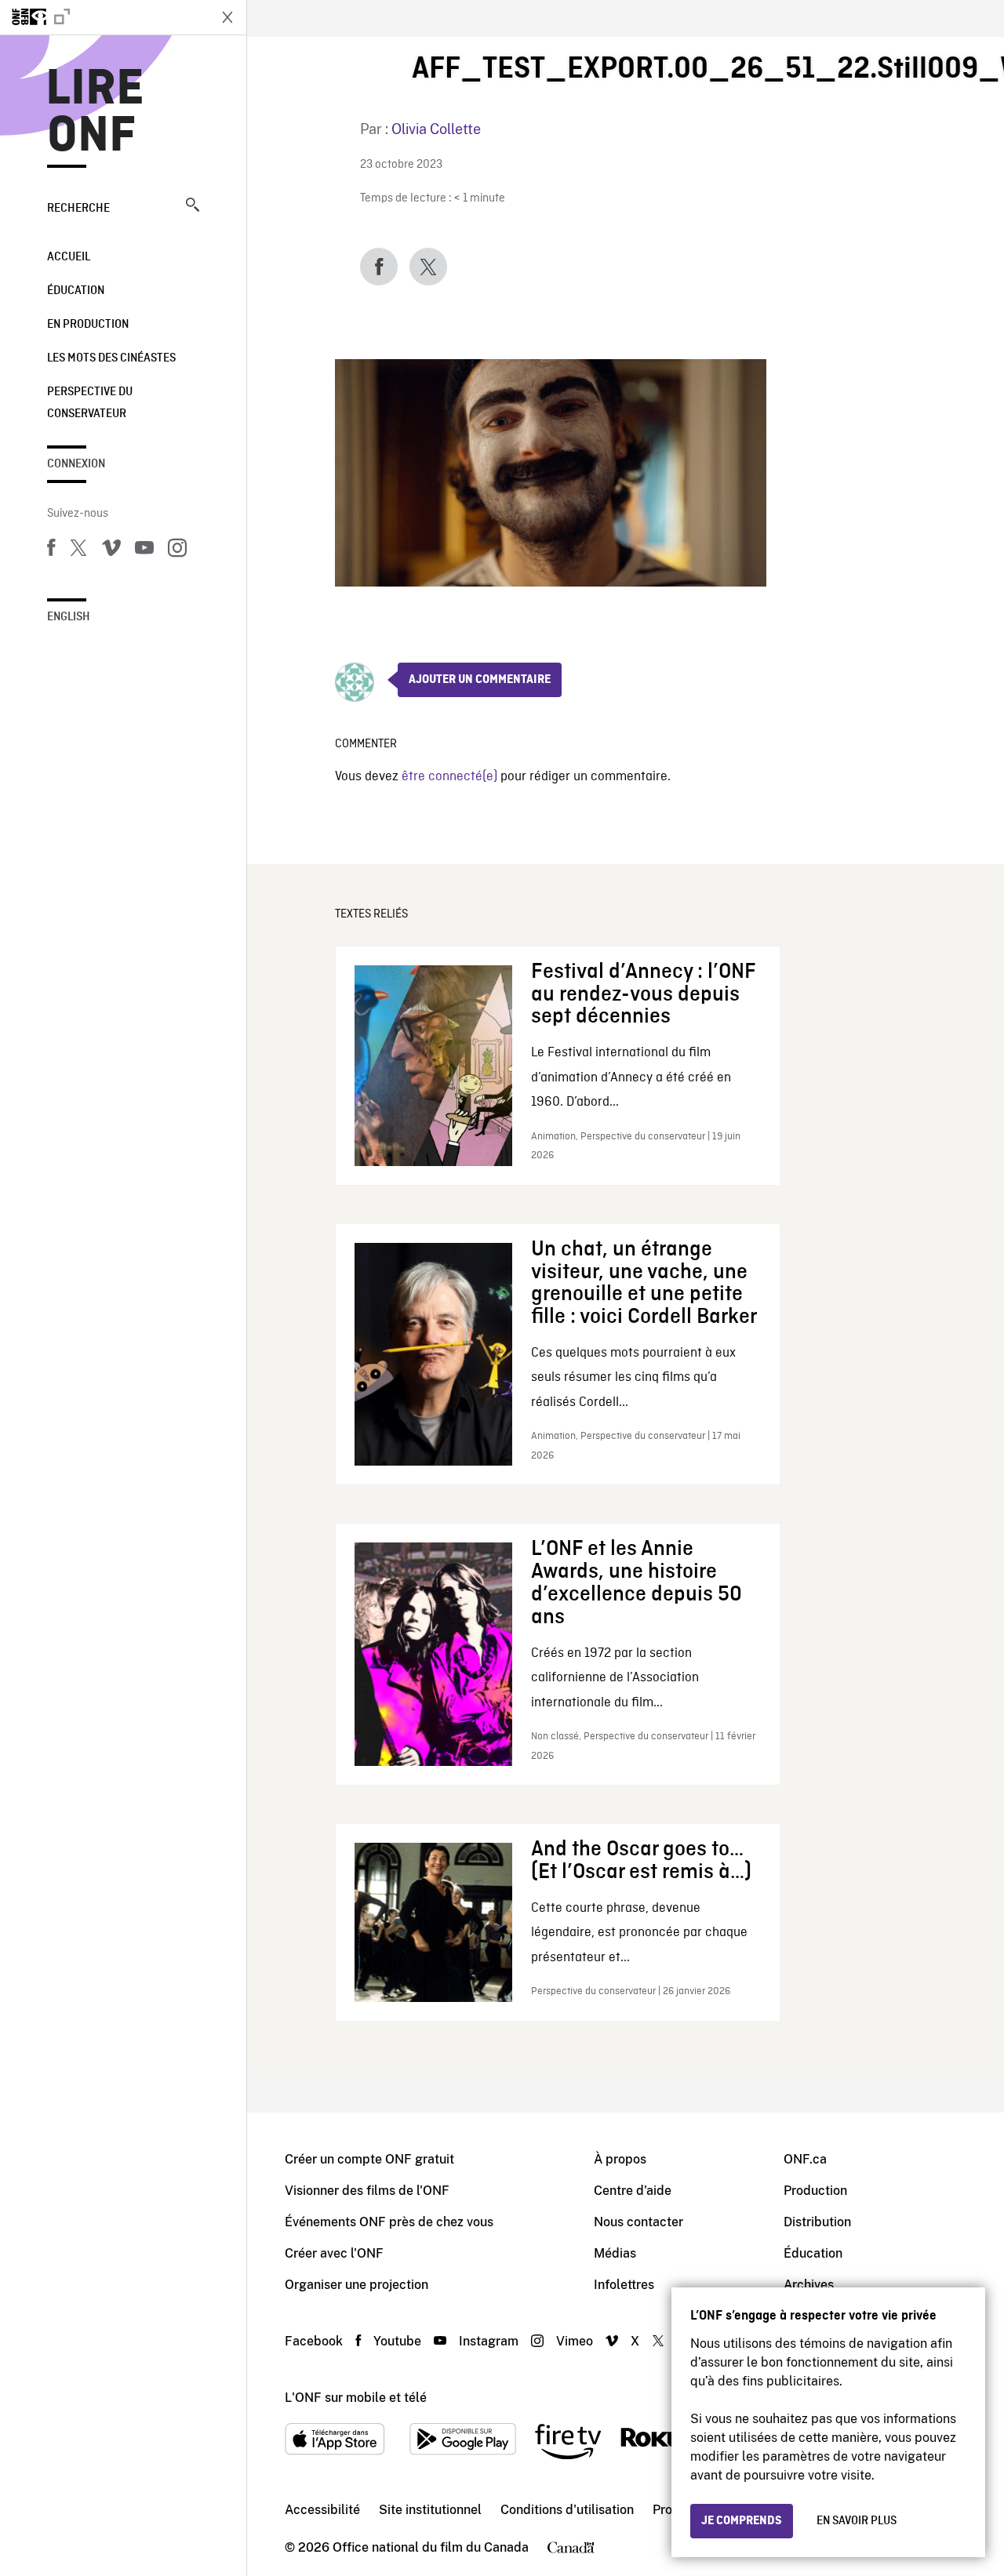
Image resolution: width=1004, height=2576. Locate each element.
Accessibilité (322, 2510)
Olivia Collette (436, 129)
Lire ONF (95, 113)
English (69, 617)
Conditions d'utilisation (567, 2510)
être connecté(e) (449, 777)
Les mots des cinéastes (111, 358)
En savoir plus (857, 2521)
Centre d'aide (633, 2191)
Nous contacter (638, 2222)
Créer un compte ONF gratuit (369, 2159)
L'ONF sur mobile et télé (356, 2398)
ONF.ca (805, 2159)
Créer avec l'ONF (334, 2253)
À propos (620, 2159)
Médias (615, 2253)
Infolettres (624, 2285)
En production (88, 325)
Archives (809, 2285)
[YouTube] (144, 550)
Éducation (76, 291)
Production (815, 2191)
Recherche (78, 209)
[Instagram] (177, 550)
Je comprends (742, 2521)
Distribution (817, 2222)
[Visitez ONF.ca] (104, 17)
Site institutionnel (430, 2510)
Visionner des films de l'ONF (367, 2191)
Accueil (69, 257)
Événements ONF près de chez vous (389, 2222)
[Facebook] (51, 550)
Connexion (76, 464)
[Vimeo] (111, 550)
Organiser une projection (356, 2285)
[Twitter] (78, 550)
